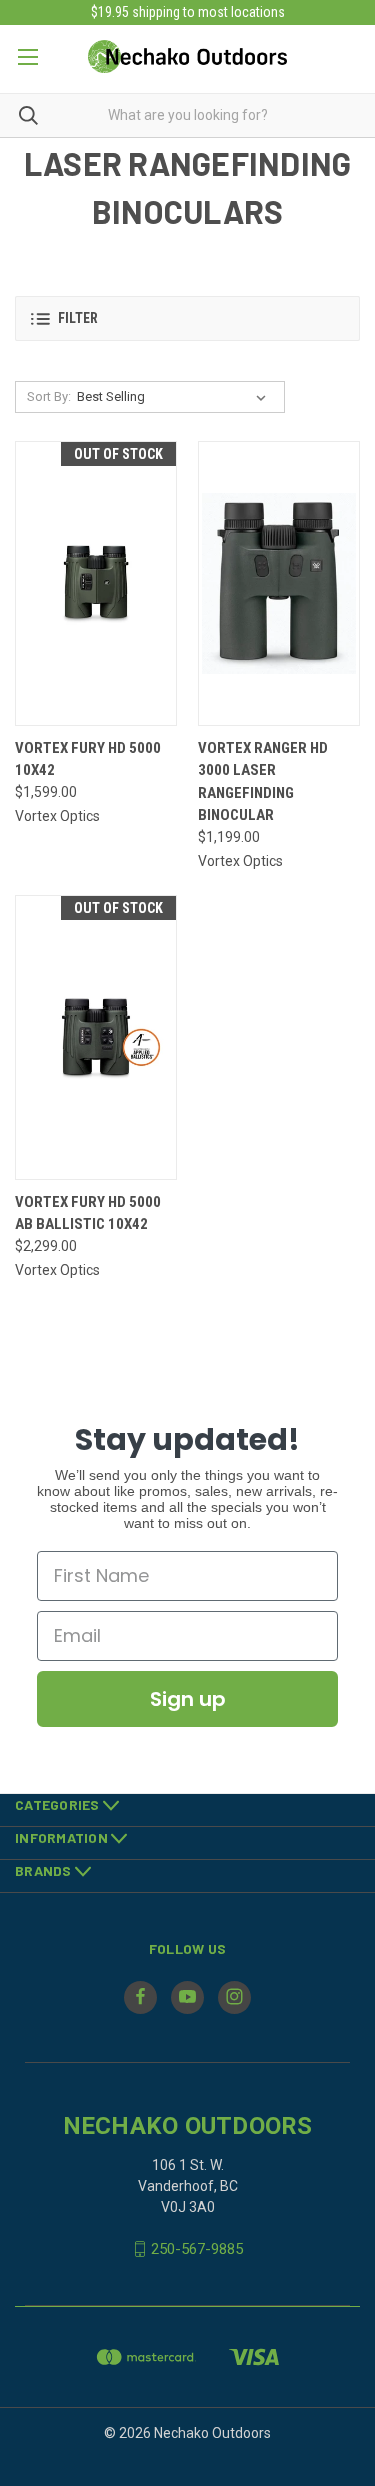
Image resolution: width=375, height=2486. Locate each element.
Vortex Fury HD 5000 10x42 (88, 759)
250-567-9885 (197, 2249)
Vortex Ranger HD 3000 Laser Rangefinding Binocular (263, 782)
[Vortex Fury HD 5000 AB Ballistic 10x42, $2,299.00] (96, 1037)
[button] (187, 318)
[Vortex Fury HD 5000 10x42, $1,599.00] (96, 583)
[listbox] (175, 397)
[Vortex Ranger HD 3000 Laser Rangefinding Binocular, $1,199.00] (279, 583)
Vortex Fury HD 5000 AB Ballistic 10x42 (88, 1213)
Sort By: (49, 396)
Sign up (188, 1699)
